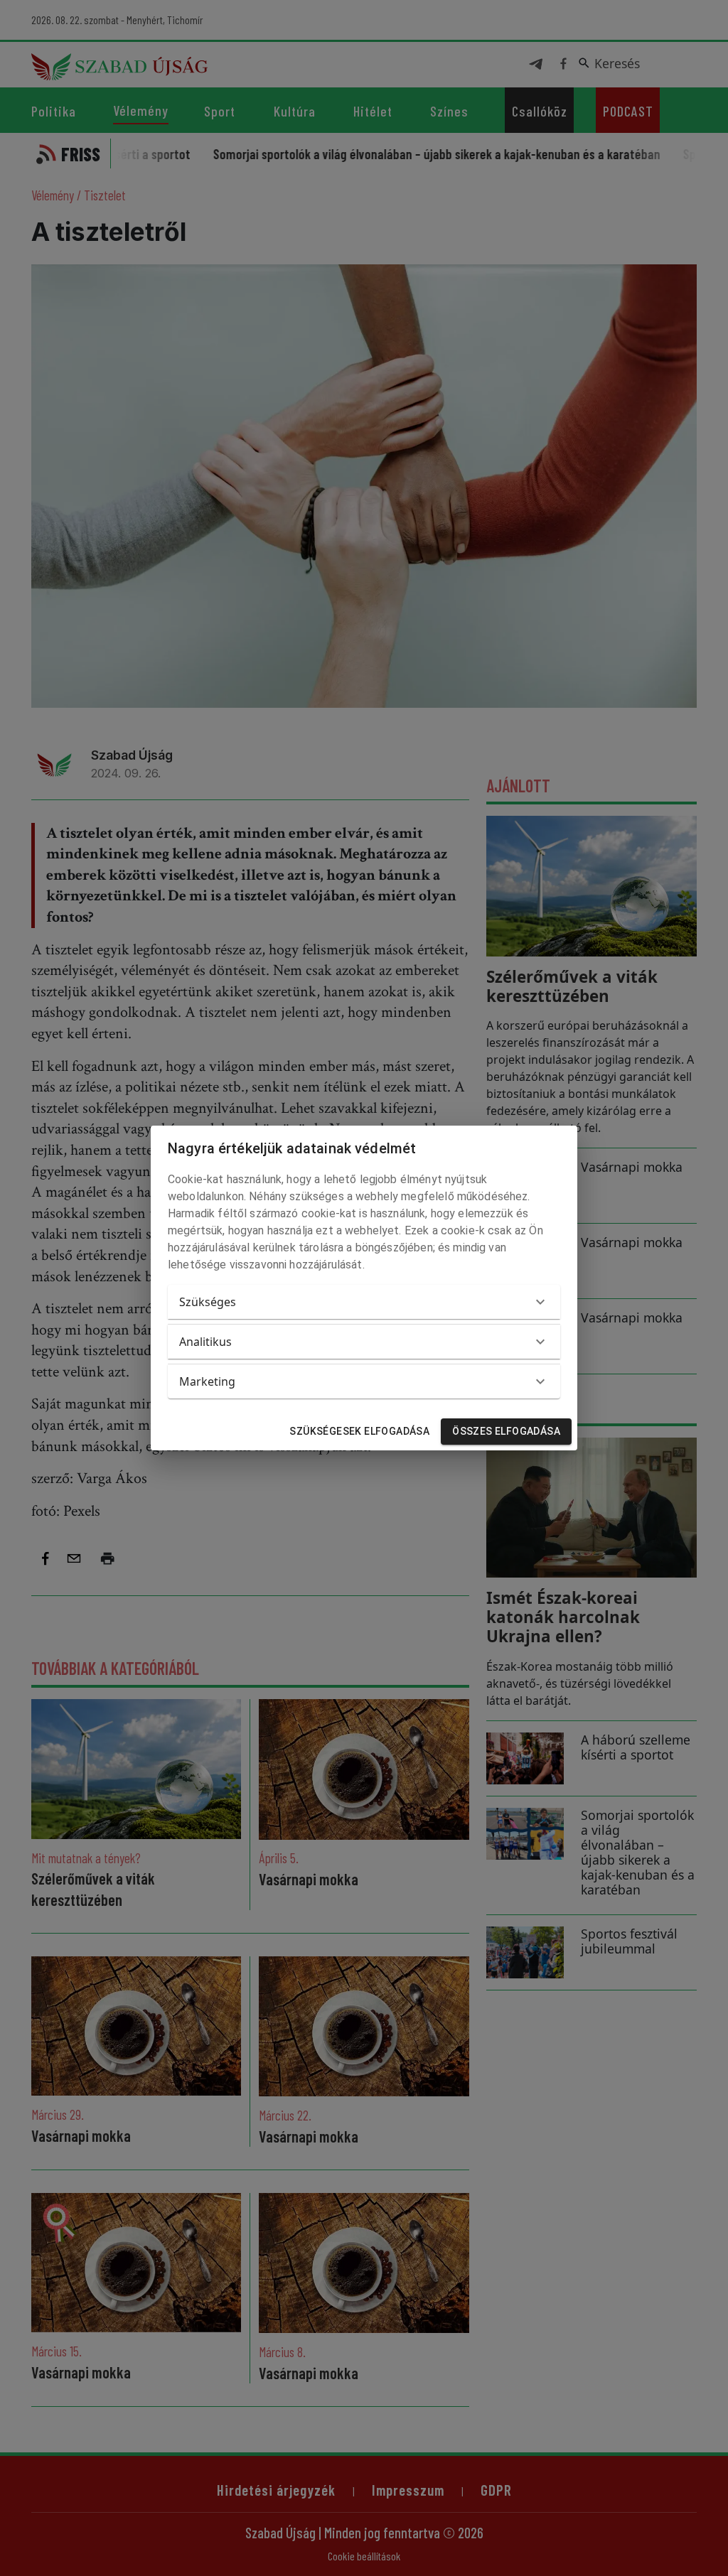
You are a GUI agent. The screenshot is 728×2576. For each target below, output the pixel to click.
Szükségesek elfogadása (359, 1431)
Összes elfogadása (506, 1431)
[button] (364, 1302)
